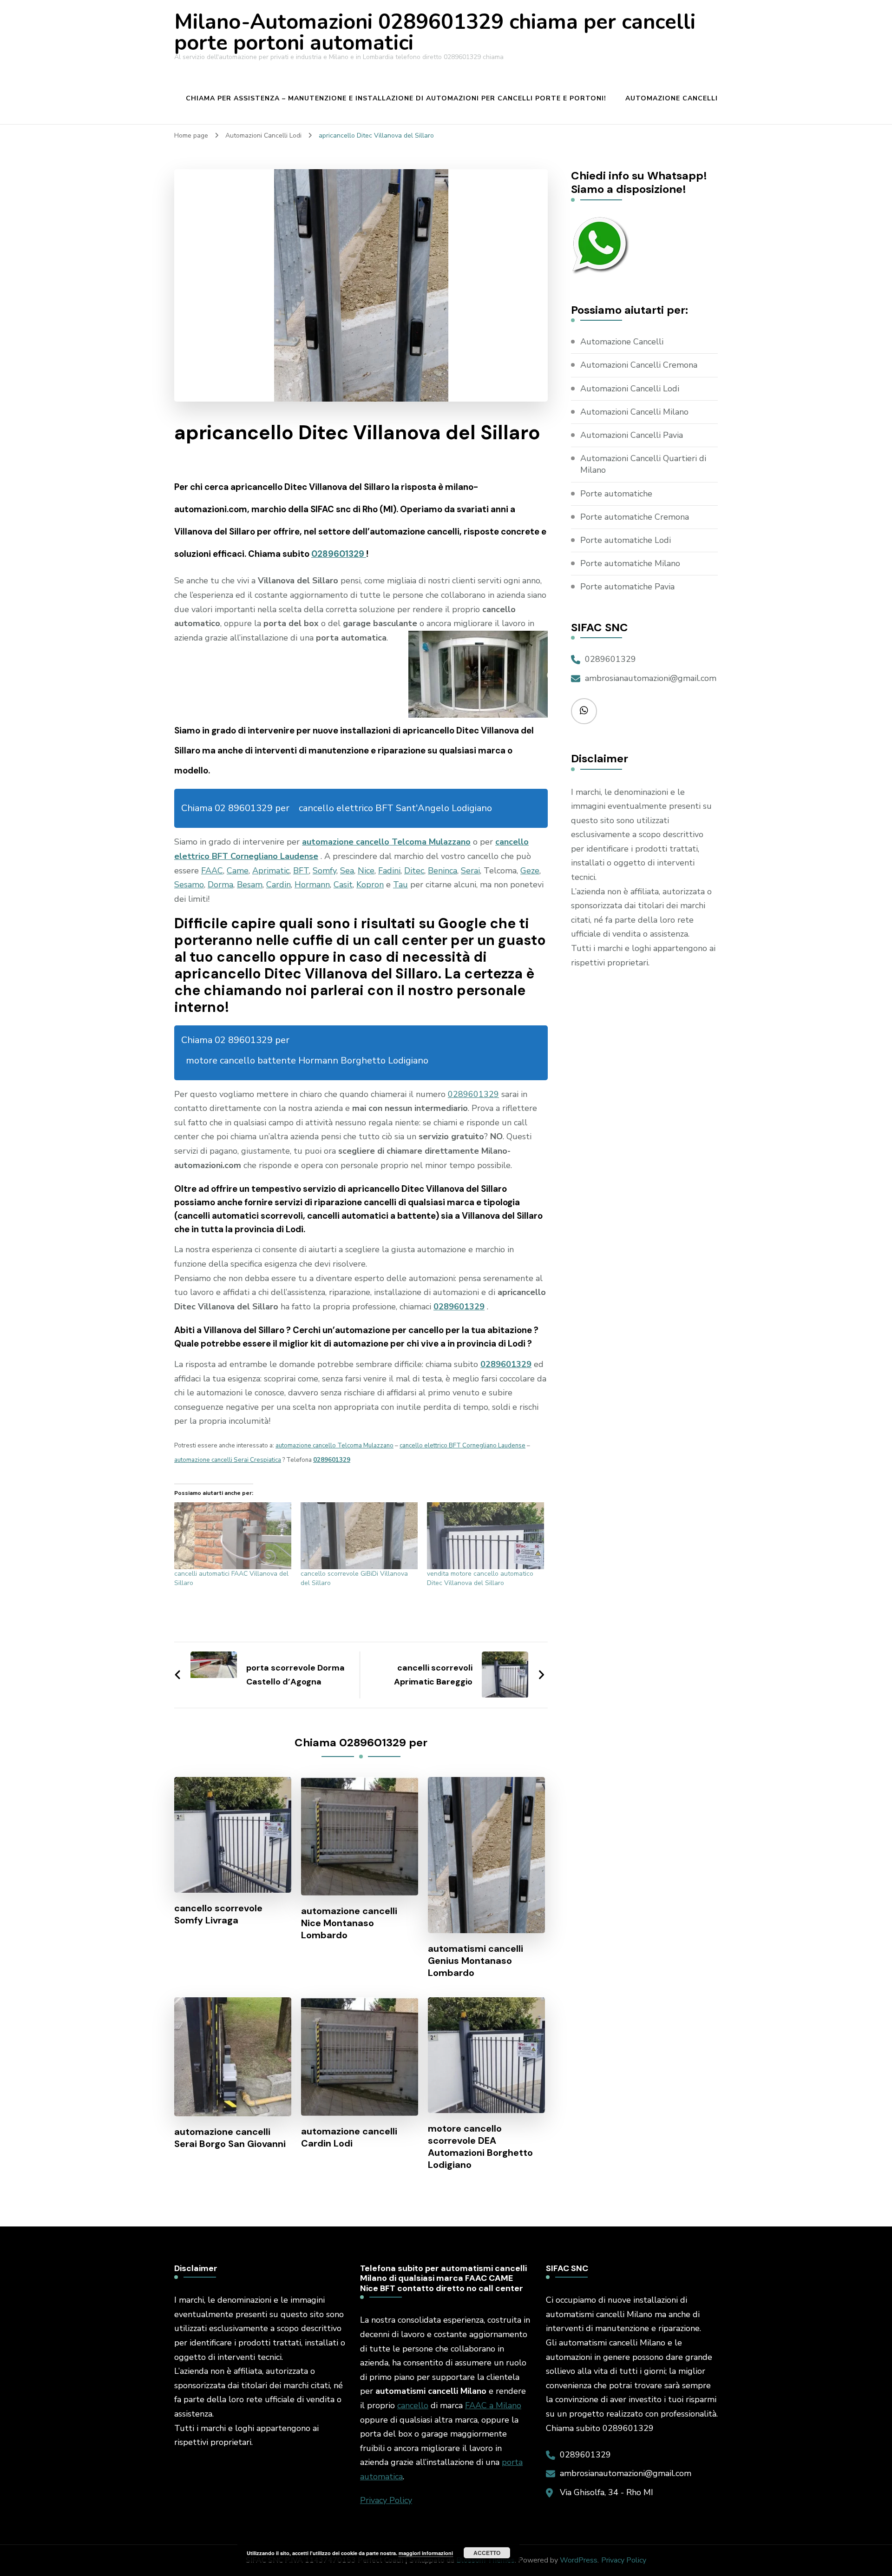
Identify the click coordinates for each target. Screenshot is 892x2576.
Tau (400, 885)
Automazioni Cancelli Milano (634, 412)
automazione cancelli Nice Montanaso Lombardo (349, 1923)
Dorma (220, 885)
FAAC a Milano (493, 2405)
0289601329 (339, 554)
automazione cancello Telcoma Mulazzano (386, 842)
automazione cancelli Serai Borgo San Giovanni (230, 2138)
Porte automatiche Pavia (627, 587)
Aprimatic (271, 871)
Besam (250, 885)
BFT (301, 871)
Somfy (325, 871)
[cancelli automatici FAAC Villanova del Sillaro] (233, 1536)
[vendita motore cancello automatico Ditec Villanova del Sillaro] (485, 1536)
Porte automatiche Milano (630, 563)
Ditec (414, 871)
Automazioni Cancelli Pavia (632, 435)
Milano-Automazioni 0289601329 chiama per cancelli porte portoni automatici (435, 33)
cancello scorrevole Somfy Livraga (218, 1914)
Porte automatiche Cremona (635, 517)
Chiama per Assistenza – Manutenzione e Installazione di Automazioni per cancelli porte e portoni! (396, 98)
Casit (343, 885)
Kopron (370, 885)
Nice (366, 871)
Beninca (443, 871)
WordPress (579, 2560)
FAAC (212, 871)
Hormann (312, 885)
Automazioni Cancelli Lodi (630, 389)
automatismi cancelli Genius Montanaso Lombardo (476, 1961)
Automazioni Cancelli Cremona (639, 365)
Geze (530, 871)
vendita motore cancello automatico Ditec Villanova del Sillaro (480, 1578)
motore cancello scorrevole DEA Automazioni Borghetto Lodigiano (480, 2147)
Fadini (389, 871)
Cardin (279, 885)
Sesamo (189, 885)
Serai (470, 871)
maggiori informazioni (426, 2553)
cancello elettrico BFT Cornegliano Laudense (462, 1446)
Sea (347, 871)
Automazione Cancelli (672, 98)
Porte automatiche (616, 494)
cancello (413, 2405)
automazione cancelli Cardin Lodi (349, 2137)
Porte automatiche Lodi (626, 540)
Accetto (487, 2553)
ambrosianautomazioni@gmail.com (651, 678)
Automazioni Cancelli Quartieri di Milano (643, 464)
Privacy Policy (386, 2500)
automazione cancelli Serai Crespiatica (228, 1460)
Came (238, 871)
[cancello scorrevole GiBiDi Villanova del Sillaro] (359, 1536)
